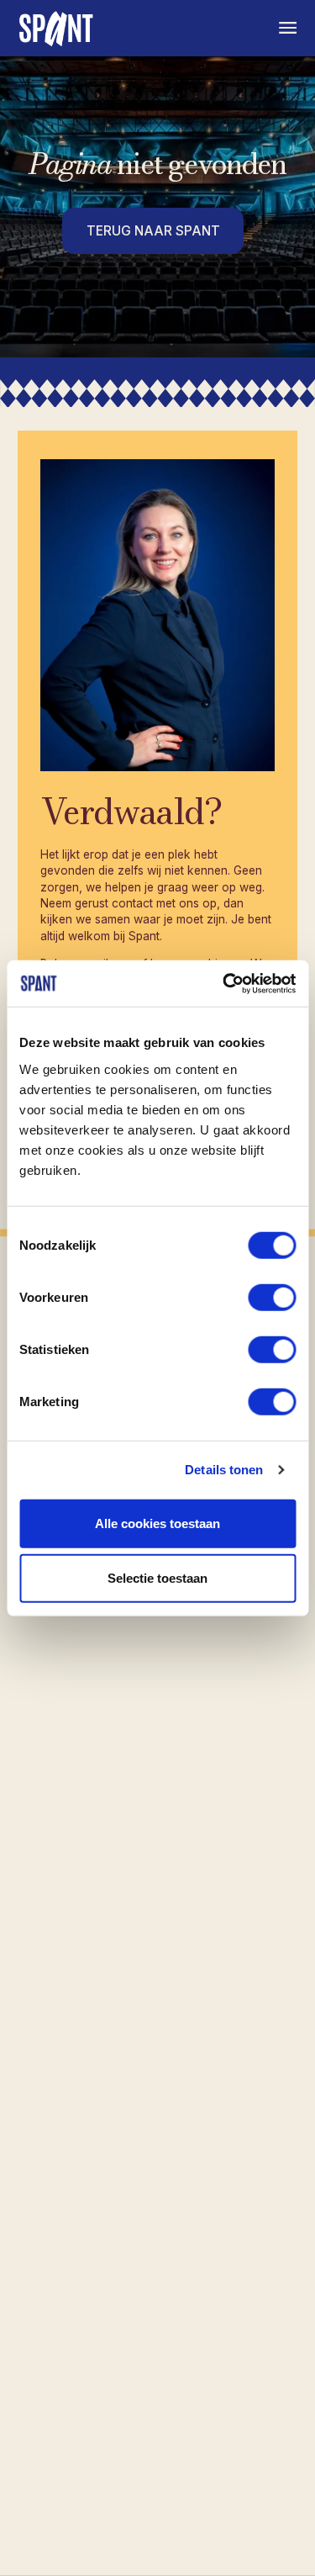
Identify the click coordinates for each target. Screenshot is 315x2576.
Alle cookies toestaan (157, 1523)
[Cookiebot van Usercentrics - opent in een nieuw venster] (224, 983)
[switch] (272, 1297)
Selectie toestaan (157, 1578)
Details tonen (224, 1470)
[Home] (58, 28)
